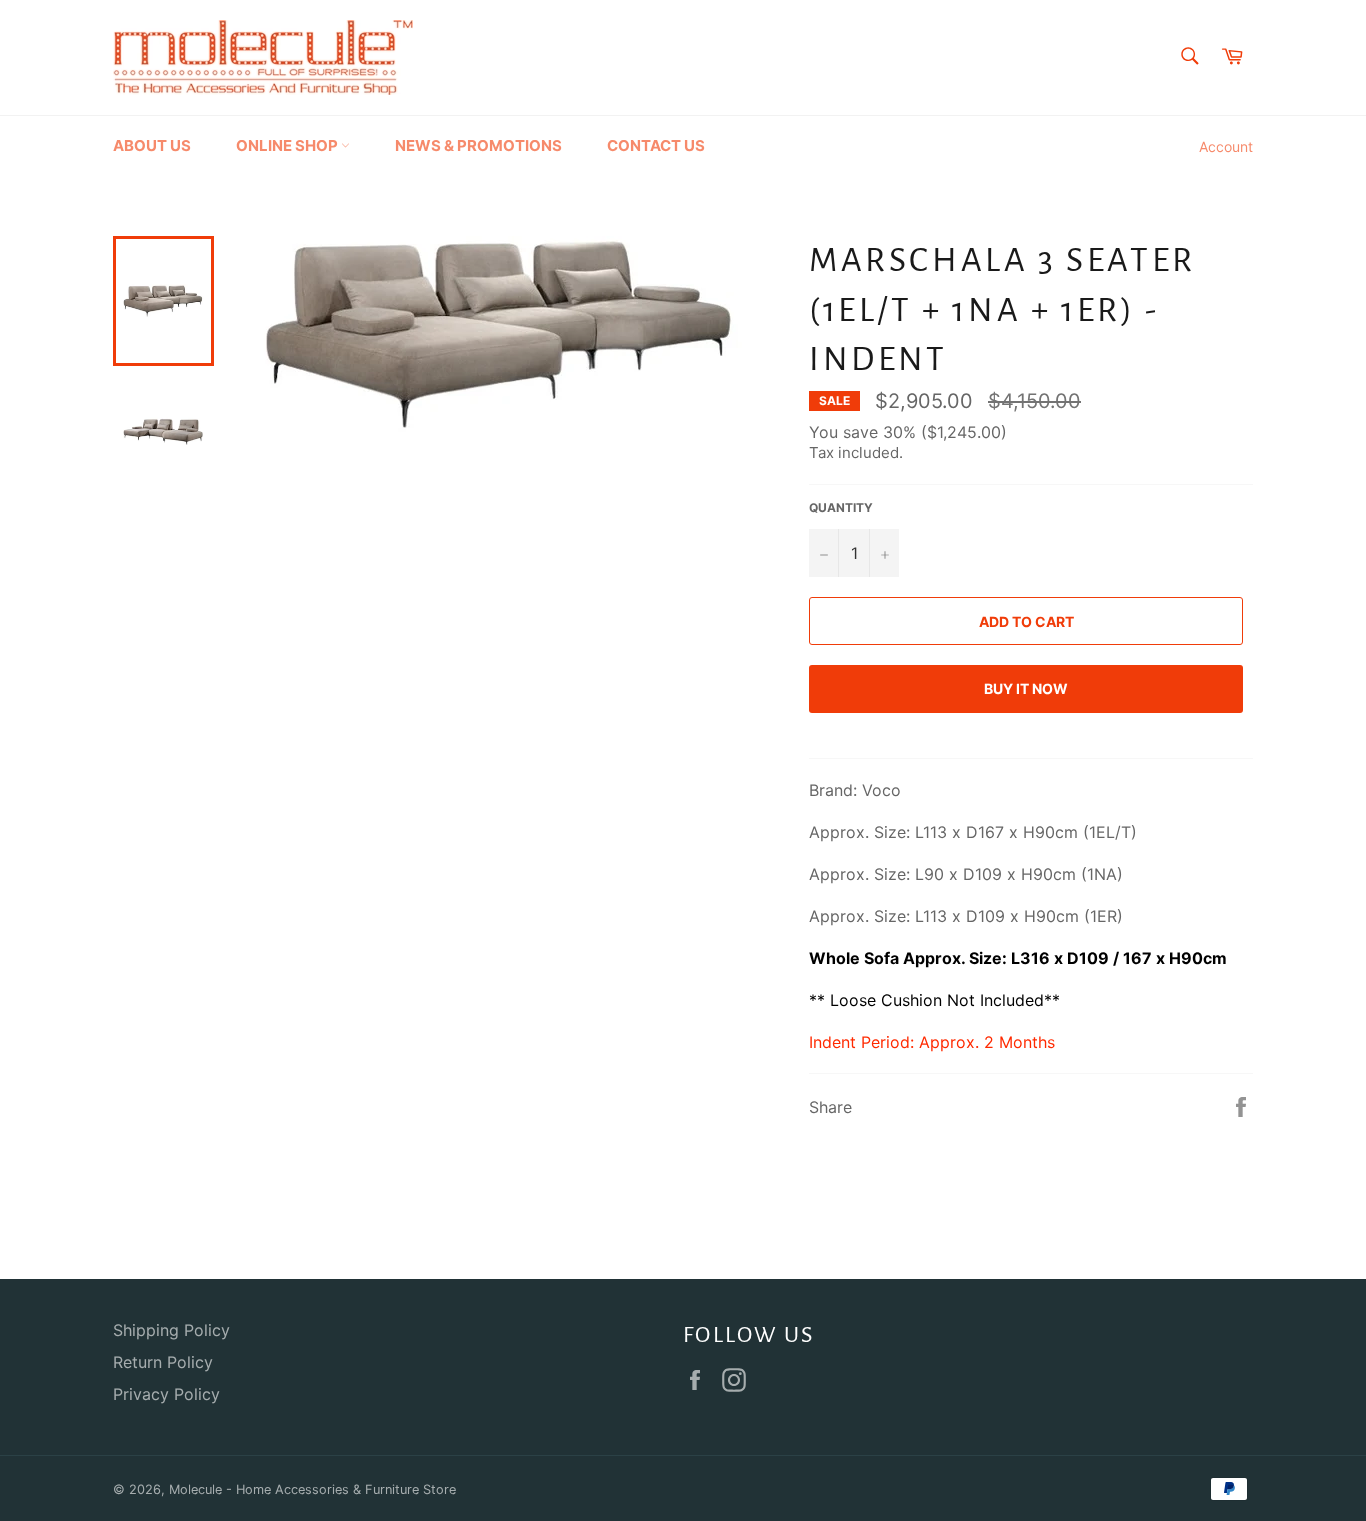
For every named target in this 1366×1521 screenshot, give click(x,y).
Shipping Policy (171, 1330)
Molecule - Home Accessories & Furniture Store (312, 1489)
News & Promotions (478, 145)
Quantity (841, 507)
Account (1226, 146)
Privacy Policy (166, 1394)
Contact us (656, 145)
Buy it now (1026, 688)
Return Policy (163, 1362)
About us (152, 145)
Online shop (288, 145)
